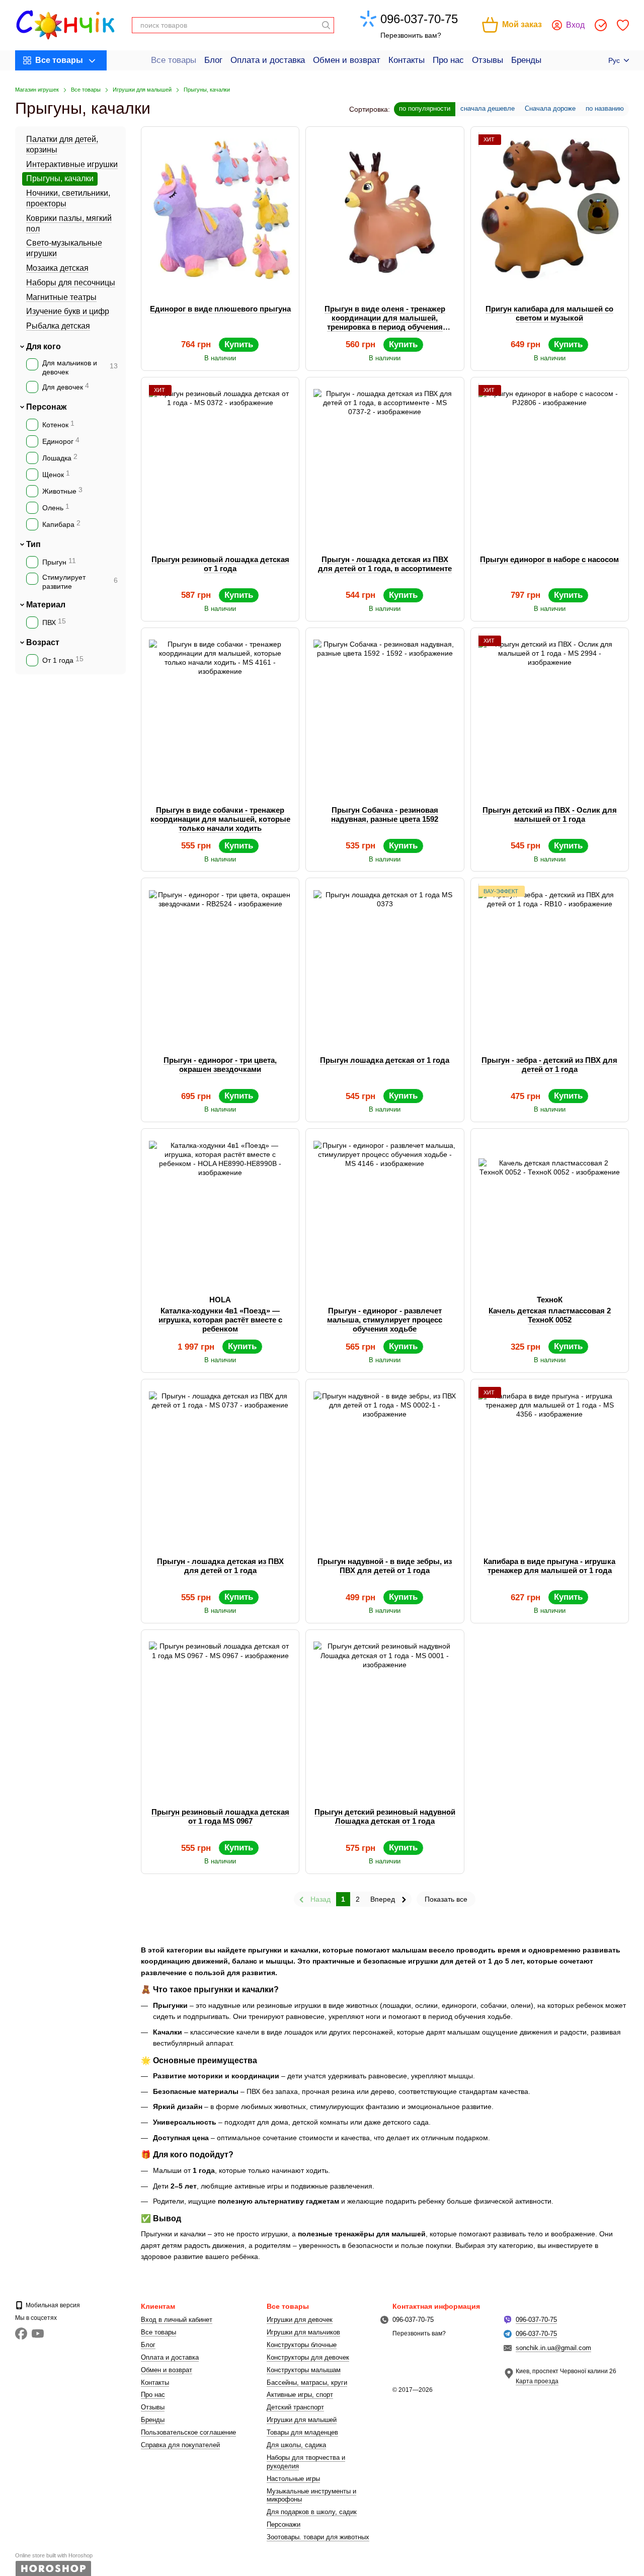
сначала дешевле (488, 108)
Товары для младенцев (302, 2432)
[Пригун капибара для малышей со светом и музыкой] (550, 210)
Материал (46, 605)
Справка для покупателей (180, 2445)
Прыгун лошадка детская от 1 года (385, 1060)
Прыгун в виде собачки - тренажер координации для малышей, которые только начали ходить (220, 819)
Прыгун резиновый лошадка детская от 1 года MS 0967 (220, 1816)
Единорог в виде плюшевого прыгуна (220, 309)
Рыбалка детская (58, 326)
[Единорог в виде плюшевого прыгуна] (220, 210)
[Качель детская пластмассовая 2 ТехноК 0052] (550, 1212)
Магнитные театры (61, 297)
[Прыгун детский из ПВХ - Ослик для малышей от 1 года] (550, 711)
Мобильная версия (52, 2305)
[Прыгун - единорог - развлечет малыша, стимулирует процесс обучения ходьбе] (385, 1212)
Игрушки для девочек (300, 2320)
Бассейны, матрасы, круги (307, 2383)
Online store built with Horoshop (54, 2555)
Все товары (174, 60)
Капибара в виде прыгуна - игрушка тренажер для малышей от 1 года (549, 1566)
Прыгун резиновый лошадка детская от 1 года (220, 564)
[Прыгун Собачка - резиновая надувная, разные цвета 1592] (385, 711)
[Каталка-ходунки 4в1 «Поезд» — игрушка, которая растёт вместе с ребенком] (220, 1212)
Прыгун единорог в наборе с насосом (549, 559)
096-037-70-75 (419, 19)
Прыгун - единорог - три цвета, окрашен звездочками (220, 1065)
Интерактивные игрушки (72, 164)
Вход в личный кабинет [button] (177, 2320)
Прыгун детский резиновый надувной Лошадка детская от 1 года (385, 1816)
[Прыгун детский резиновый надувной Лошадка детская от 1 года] (385, 1713)
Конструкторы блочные (302, 2345)
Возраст (43, 642)
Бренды (526, 60)
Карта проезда (537, 2381)
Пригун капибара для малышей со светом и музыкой (549, 313)
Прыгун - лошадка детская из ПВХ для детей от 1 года (220, 1566)
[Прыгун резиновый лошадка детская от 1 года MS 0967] (220, 1713)
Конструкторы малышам (304, 2370)
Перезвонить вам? (411, 35)
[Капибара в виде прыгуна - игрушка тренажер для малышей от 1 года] (550, 1462)
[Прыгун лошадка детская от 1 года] (385, 961)
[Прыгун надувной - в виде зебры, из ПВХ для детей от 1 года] (385, 1462)
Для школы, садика (296, 2445)
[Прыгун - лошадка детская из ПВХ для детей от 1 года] (220, 1462)
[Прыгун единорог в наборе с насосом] (550, 460)
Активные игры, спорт (300, 2395)
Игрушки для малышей (302, 2420)
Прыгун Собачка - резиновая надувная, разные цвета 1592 (385, 814)
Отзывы (488, 60)
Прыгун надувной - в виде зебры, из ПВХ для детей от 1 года (385, 1566)
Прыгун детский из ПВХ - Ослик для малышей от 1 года (550, 814)
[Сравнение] (601, 25)
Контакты (407, 60)
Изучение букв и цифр (68, 311)
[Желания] (623, 25)
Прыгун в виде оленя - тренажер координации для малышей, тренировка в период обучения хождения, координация (385, 322)
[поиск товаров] (326, 25)
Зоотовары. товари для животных (318, 2537)
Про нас (448, 60)
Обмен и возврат (347, 60)
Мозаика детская (57, 268)
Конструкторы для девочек (308, 2357)
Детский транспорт (295, 2407)
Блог (213, 60)
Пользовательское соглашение (188, 2432)
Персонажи (284, 2524)
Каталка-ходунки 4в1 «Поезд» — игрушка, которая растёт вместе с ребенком (220, 1320)
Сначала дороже (550, 108)
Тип (33, 544)
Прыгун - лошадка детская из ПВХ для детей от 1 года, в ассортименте (385, 564)
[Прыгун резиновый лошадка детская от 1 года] (220, 460)
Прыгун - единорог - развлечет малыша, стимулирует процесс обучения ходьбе (385, 1320)
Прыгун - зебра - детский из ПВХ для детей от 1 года (549, 1065)
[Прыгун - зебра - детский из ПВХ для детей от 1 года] (550, 961)
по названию (605, 108)
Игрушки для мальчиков (303, 2332)
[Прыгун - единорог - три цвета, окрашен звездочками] (220, 961)
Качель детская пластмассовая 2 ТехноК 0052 (550, 1315)
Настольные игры (293, 2479)
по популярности (425, 108)
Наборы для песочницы (71, 283)
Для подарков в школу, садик (312, 2512)
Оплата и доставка (268, 60)
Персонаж (46, 407)
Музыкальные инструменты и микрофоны (311, 2495)
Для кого (44, 346)
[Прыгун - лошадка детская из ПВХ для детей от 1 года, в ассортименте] (385, 460)
